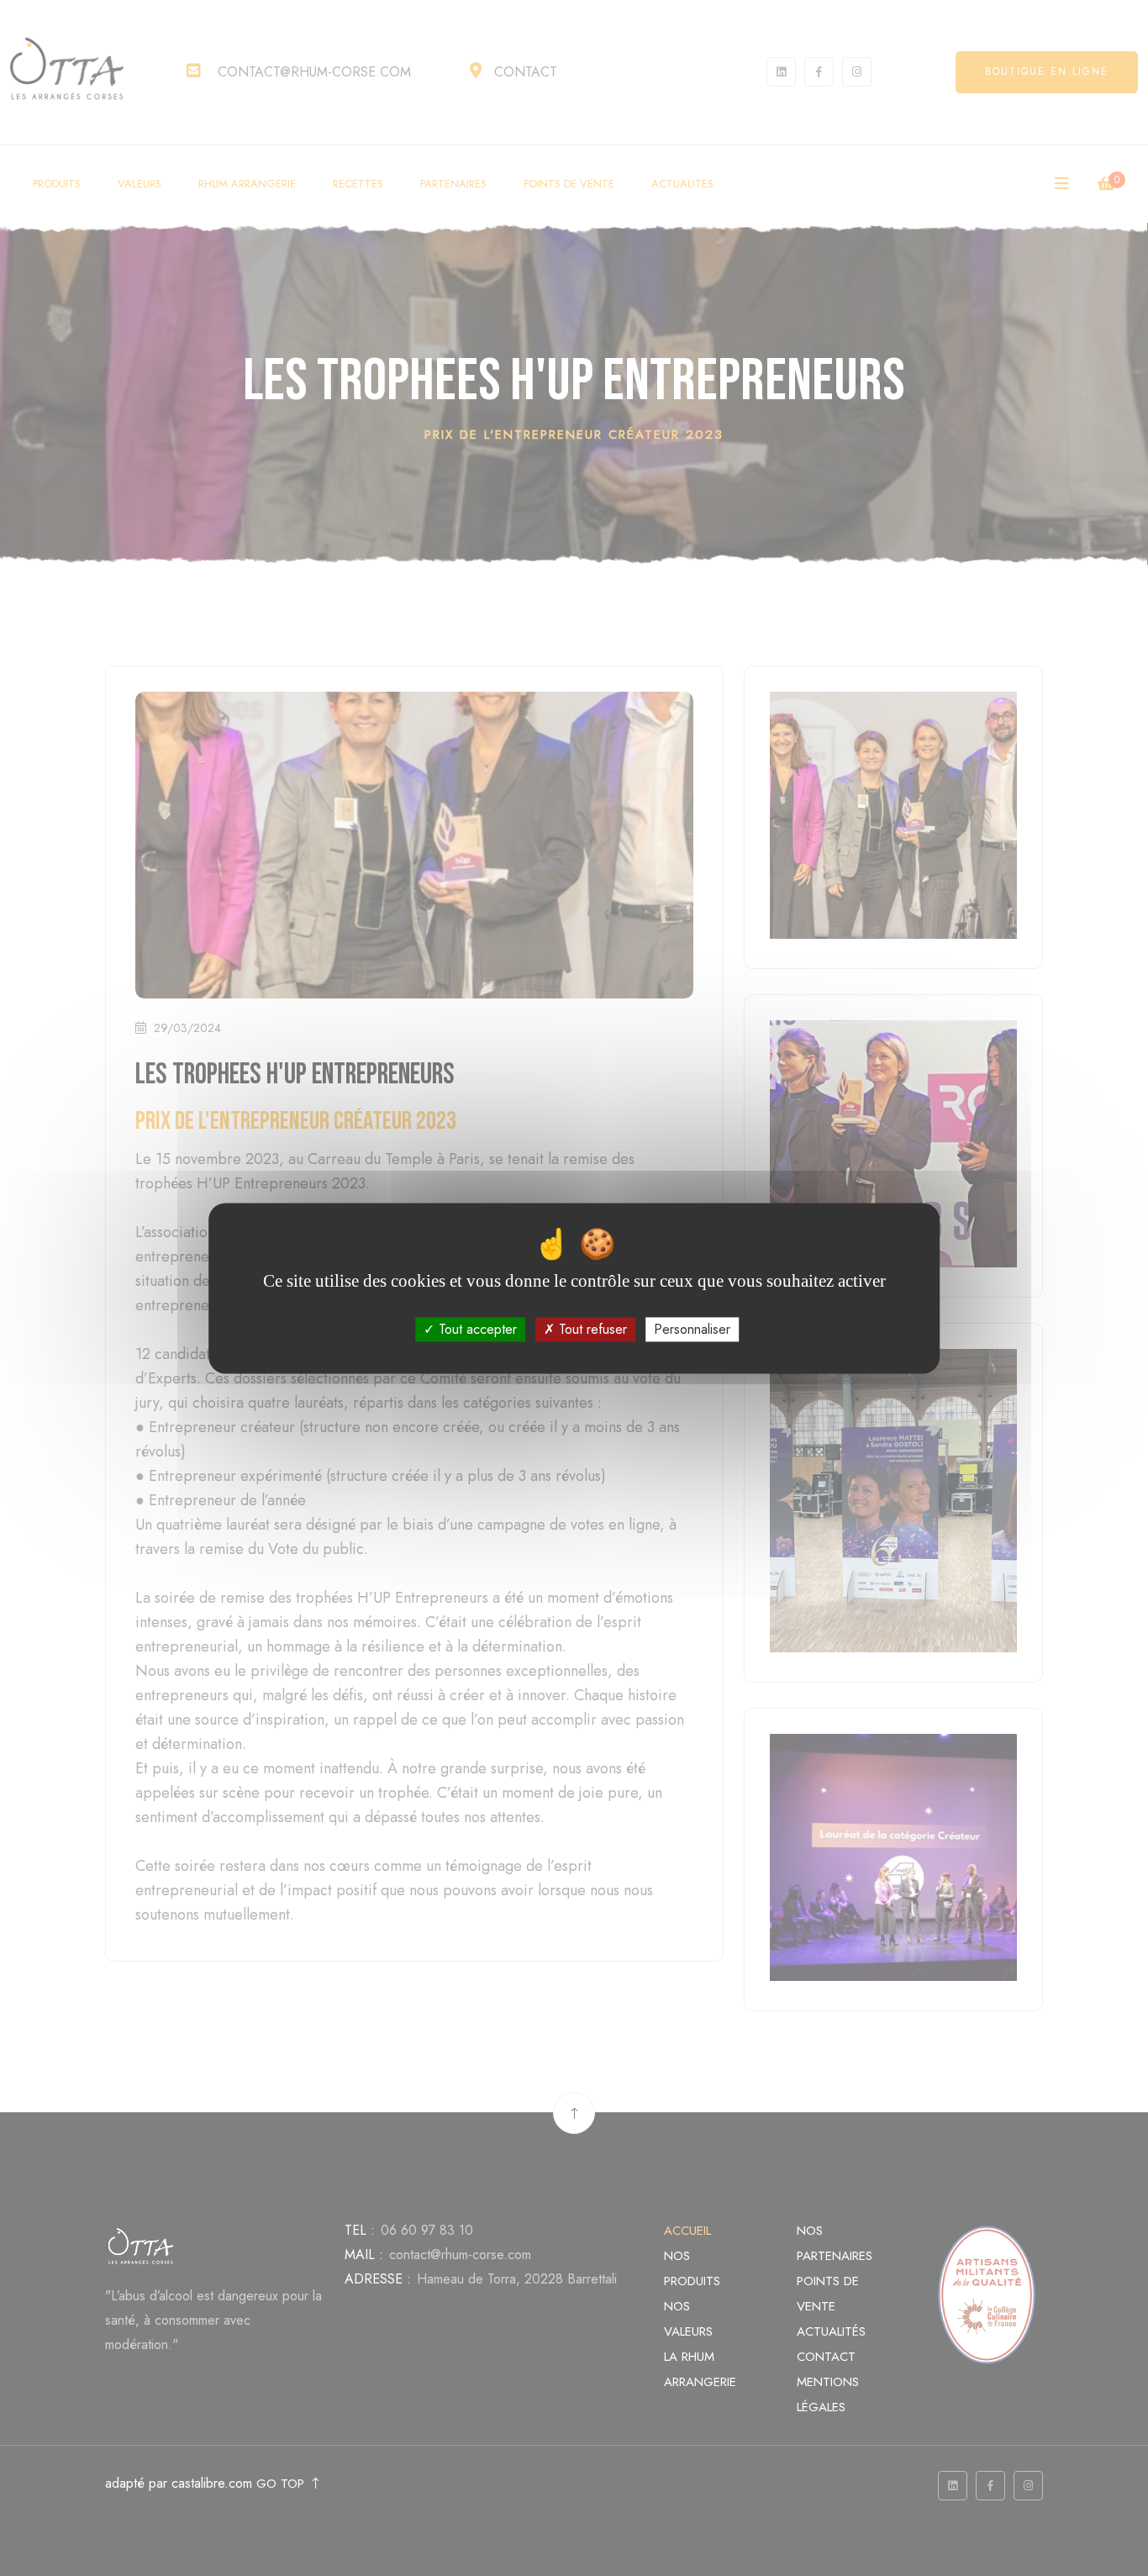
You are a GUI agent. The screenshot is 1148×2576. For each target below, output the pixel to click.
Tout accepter (476, 1329)
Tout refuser (591, 1329)
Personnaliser (692, 1329)
